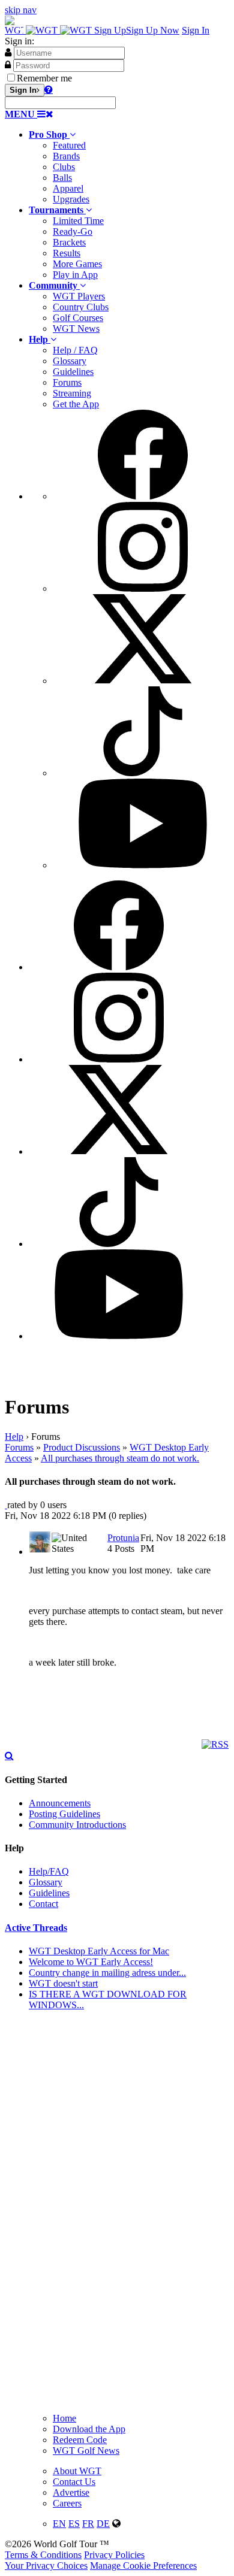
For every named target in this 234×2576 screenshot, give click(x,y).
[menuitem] (129, 167)
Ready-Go (73, 231)
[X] (143, 681)
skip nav (21, 10)
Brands (66, 156)
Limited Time (78, 221)
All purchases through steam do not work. (120, 1458)
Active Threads (36, 1928)
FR (88, 2524)
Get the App (76, 404)
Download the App (89, 2429)
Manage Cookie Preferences (143, 2566)
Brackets (69, 242)
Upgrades (71, 199)
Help (14, 1437)
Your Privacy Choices (46, 2566)
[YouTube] (143, 865)
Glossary (70, 361)
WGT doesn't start (63, 1983)
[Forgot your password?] (49, 89)
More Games (77, 264)
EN (59, 2524)
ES (74, 2524)
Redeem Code (80, 2440)
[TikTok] (143, 773)
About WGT (77, 2471)
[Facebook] (143, 496)
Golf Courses (78, 318)
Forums (67, 382)
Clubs (64, 167)
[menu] (129, 640)
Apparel (68, 188)
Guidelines (73, 372)
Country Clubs (81, 307)
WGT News (76, 329)
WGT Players (79, 296)
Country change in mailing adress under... (107, 1973)
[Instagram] (143, 588)
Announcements (60, 1803)
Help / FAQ (75, 350)
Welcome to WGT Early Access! (91, 1962)
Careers (67, 2503)
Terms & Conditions (43, 2555)
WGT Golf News (86, 2451)
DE (103, 2524)
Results (67, 253)
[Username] (8, 52)
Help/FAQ (49, 1871)
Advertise (71, 2492)
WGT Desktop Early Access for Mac (99, 1951)
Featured (69, 145)
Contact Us (74, 2482)
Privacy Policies (114, 2555)
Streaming (72, 393)
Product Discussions (82, 1447)
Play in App (75, 275)
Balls (62, 178)
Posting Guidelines (64, 1814)
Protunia (123, 1538)
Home (64, 2418)
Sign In (196, 30)
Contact (43, 1904)
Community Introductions (77, 1825)
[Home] (49, 30)
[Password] (8, 65)
